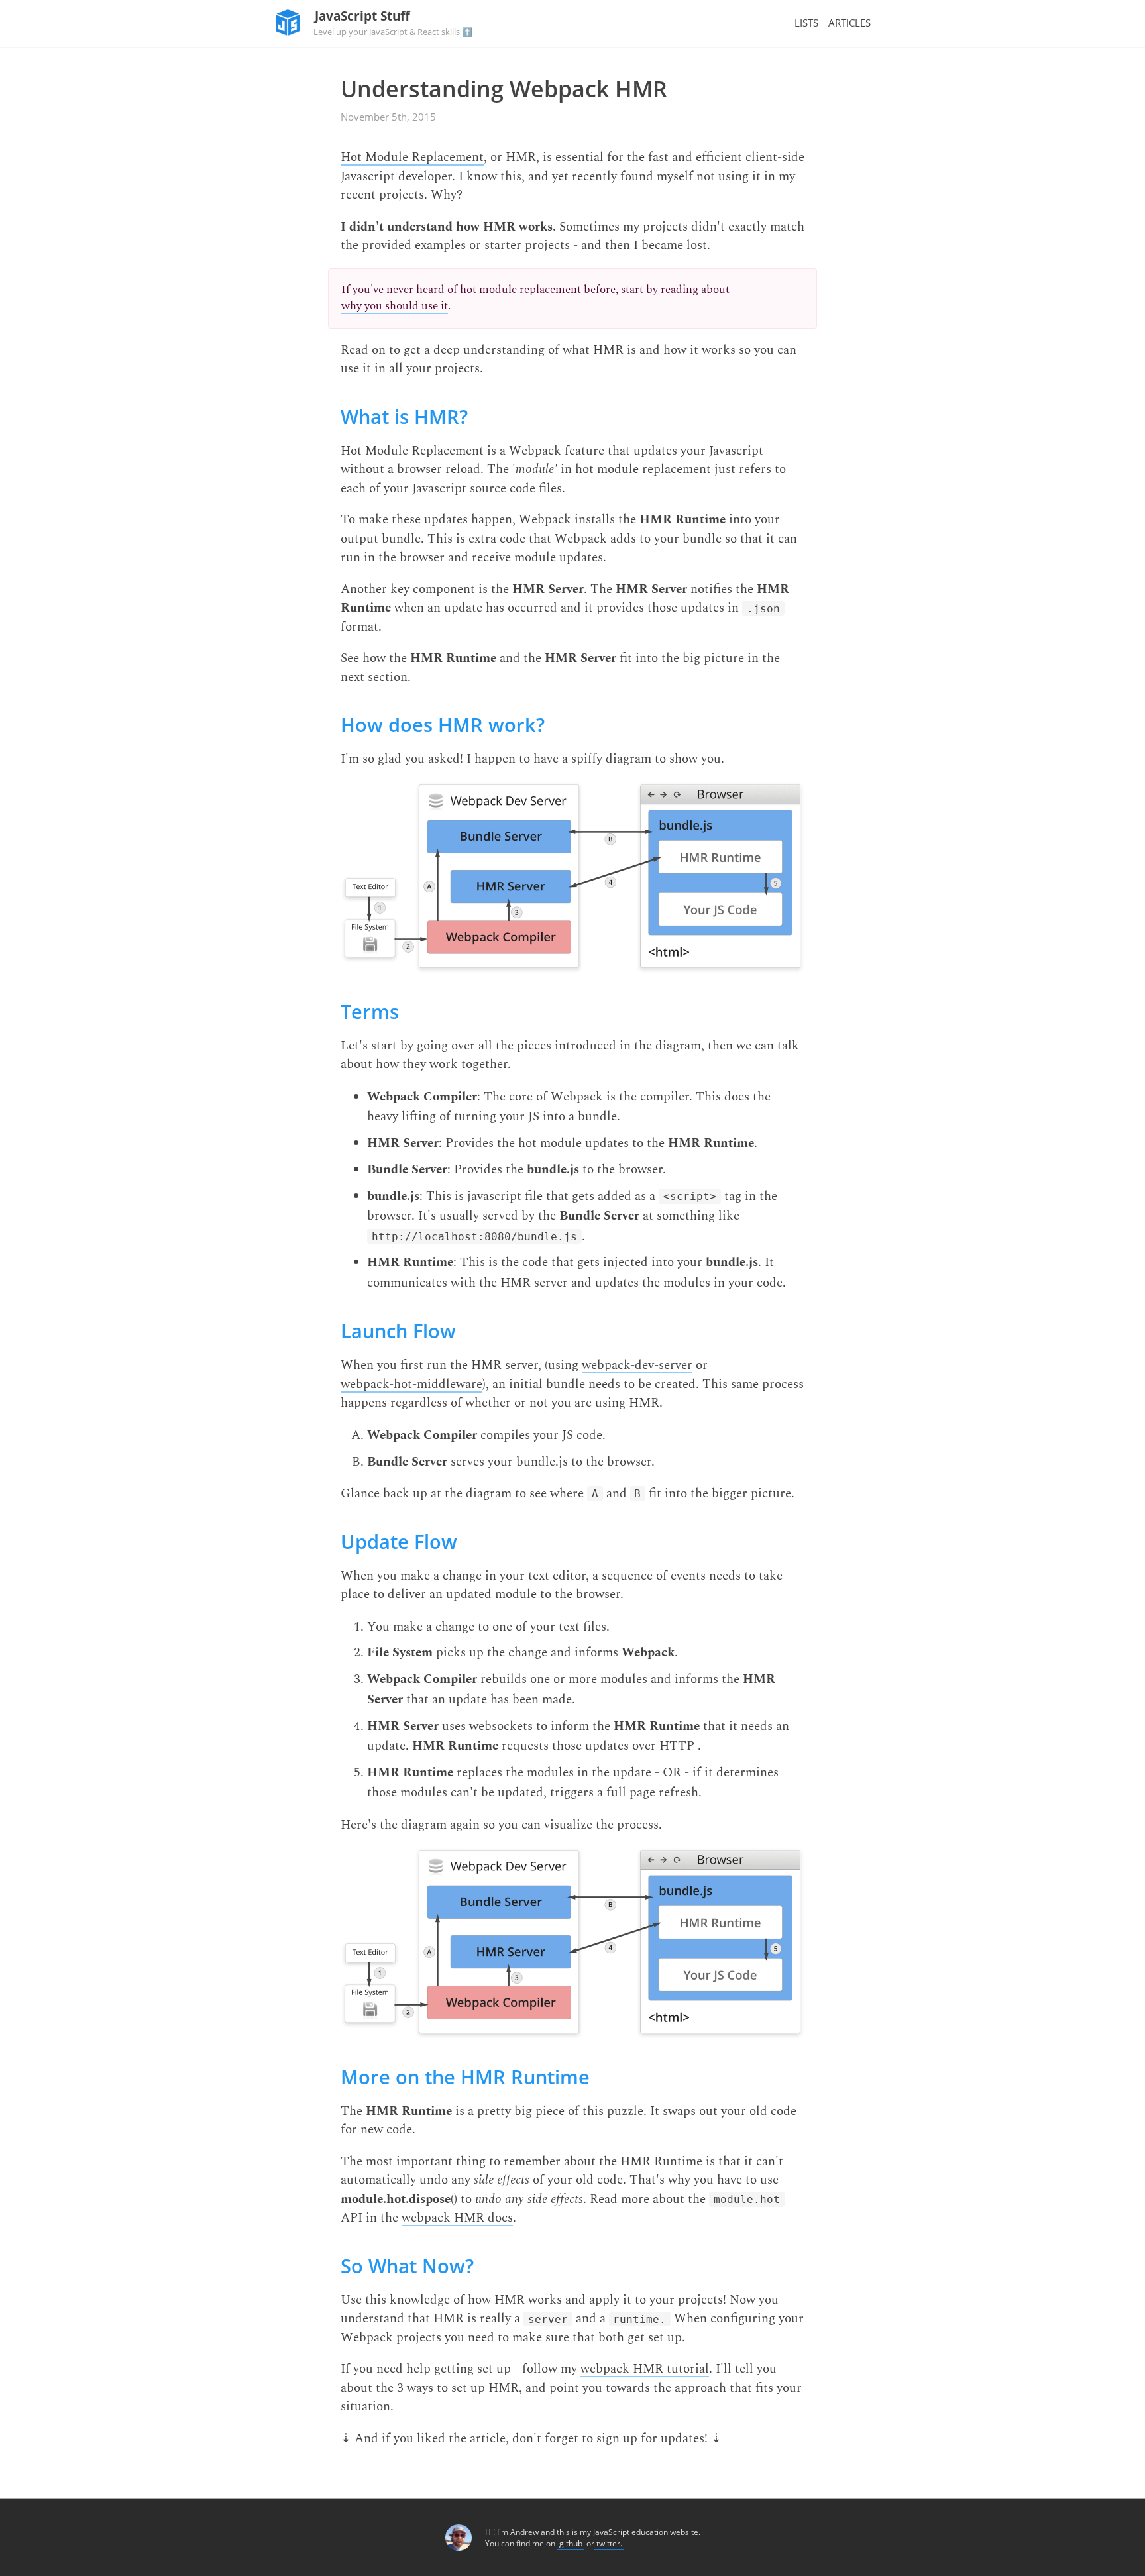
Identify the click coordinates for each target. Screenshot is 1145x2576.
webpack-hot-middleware (411, 1385)
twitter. (609, 2543)
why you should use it (395, 307)
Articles (849, 23)
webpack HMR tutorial (645, 2370)
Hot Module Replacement (412, 158)
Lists (806, 23)
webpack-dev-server (637, 1366)
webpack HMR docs (457, 2219)
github (571, 2543)
